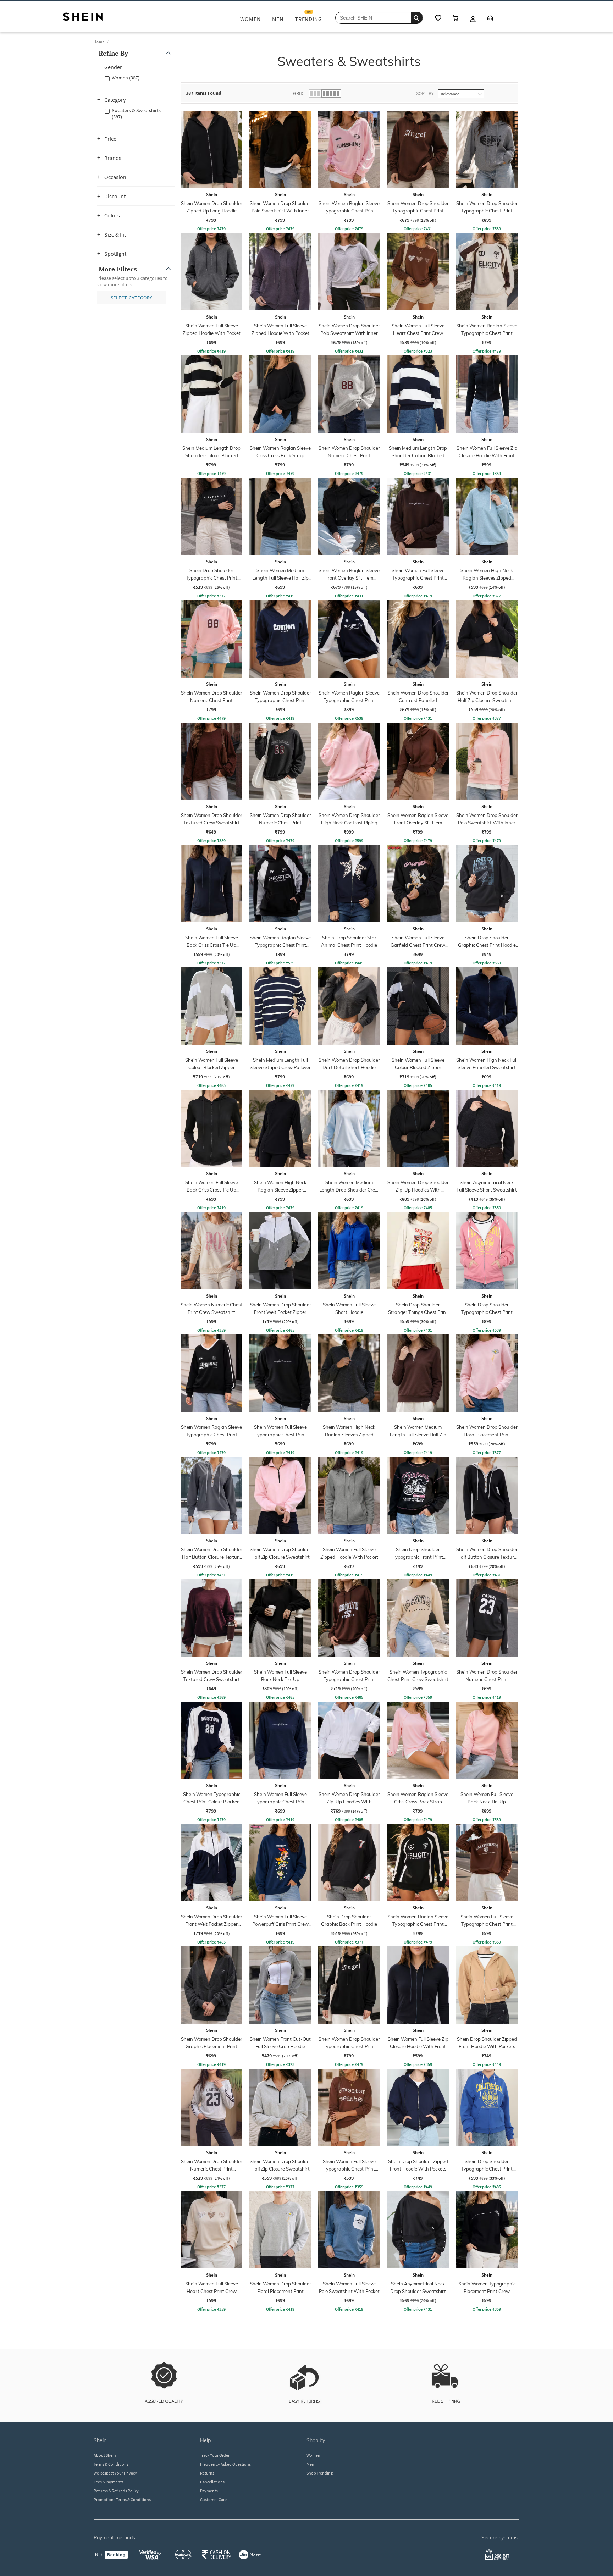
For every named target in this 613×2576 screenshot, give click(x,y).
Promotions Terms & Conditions (122, 2500)
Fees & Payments (109, 2482)
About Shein (105, 2455)
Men (310, 2464)
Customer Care (213, 2500)
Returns (207, 2473)
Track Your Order (215, 2455)
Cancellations (212, 2482)
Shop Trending (320, 2473)
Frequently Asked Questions (225, 2464)
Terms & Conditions (111, 2464)
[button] (136, 53)
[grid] (387, 1212)
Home (99, 42)
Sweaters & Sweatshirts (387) (136, 114)
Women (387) (126, 78)
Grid (298, 93)
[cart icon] (455, 19)
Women (313, 2455)
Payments (209, 2491)
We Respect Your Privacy (115, 2473)
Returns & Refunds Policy (116, 2491)
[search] (417, 18)
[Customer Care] (490, 19)
